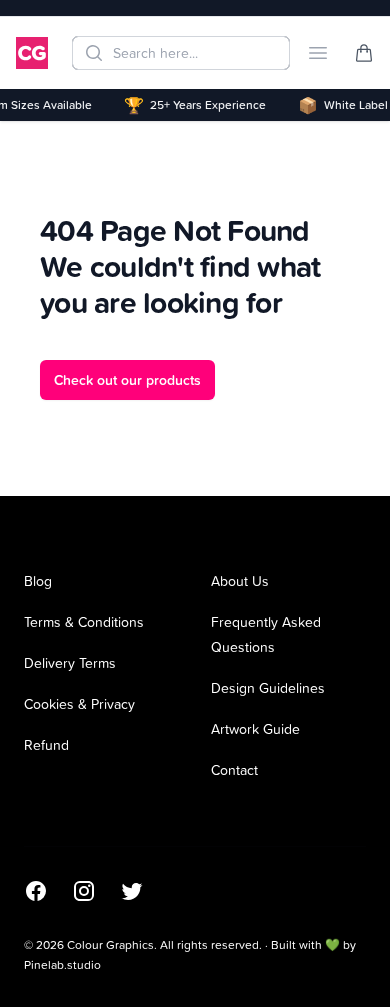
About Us (240, 580)
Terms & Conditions (84, 621)
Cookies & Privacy (79, 703)
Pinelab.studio (62, 964)
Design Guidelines (268, 687)
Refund (46, 744)
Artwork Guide (255, 728)
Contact (234, 769)
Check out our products (127, 380)
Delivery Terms (70, 662)
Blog (38, 580)
